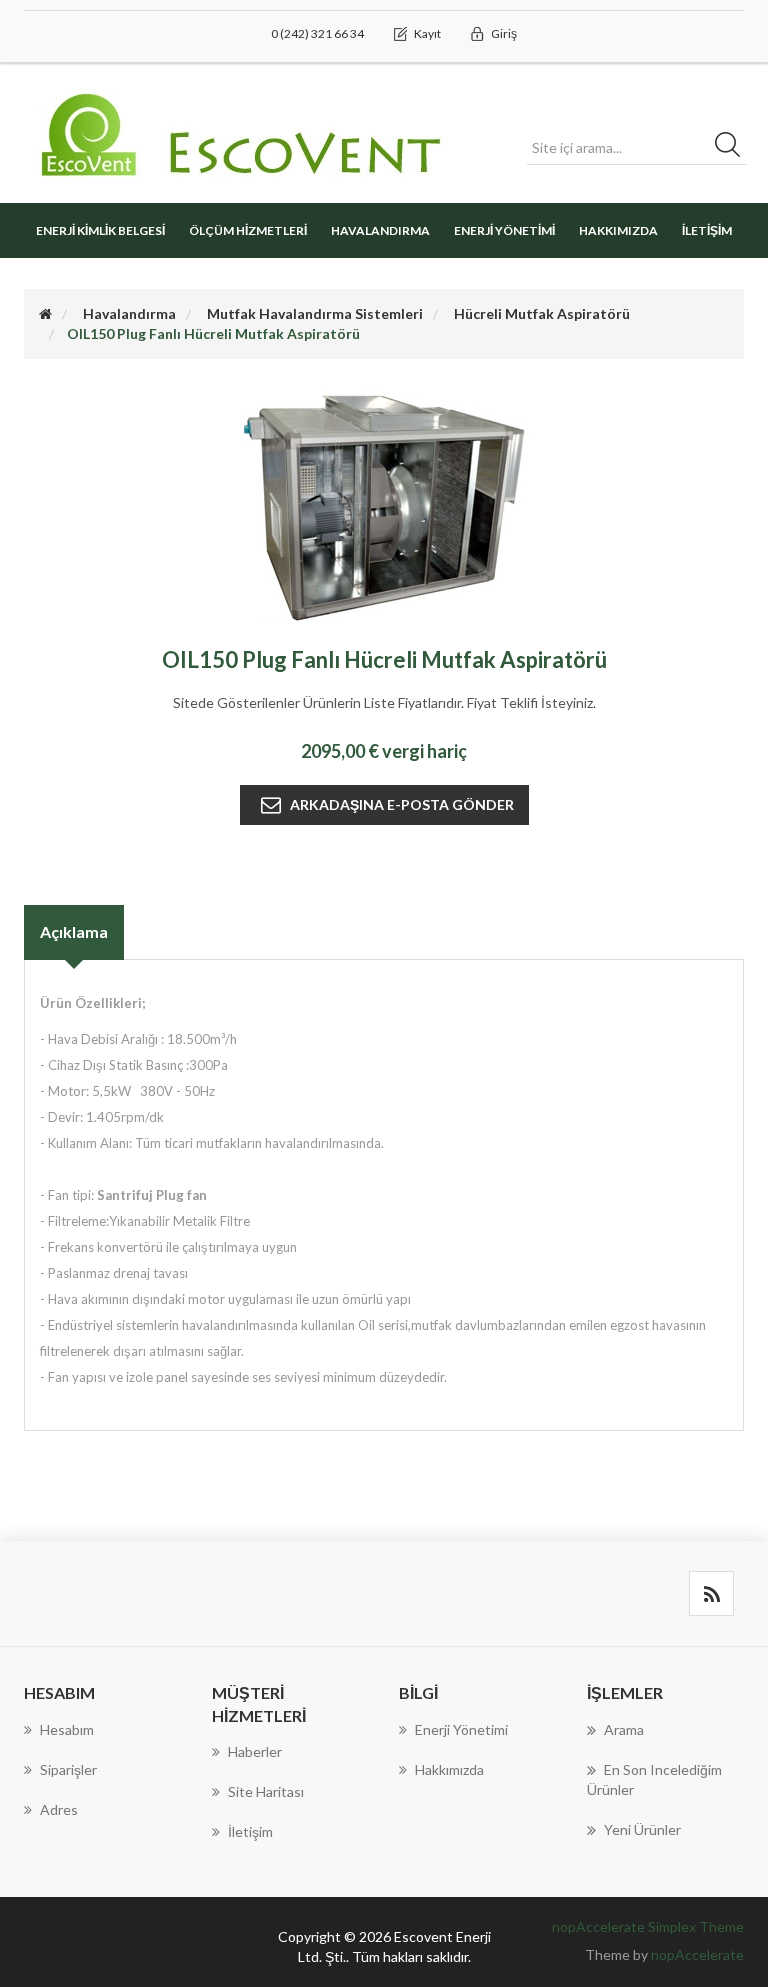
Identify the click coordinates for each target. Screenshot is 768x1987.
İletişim (707, 230)
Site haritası (266, 1791)
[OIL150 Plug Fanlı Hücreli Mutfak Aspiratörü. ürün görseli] (384, 506)
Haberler (255, 1751)
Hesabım (67, 1729)
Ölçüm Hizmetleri (248, 230)
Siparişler (68, 1769)
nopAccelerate (697, 1954)
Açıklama (74, 931)
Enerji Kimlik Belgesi (100, 230)
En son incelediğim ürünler (654, 1779)
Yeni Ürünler (642, 1829)
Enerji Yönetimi (504, 230)
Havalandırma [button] (380, 230)
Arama (624, 1729)
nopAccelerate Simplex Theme (648, 1926)
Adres (59, 1809)
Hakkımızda (618, 230)
